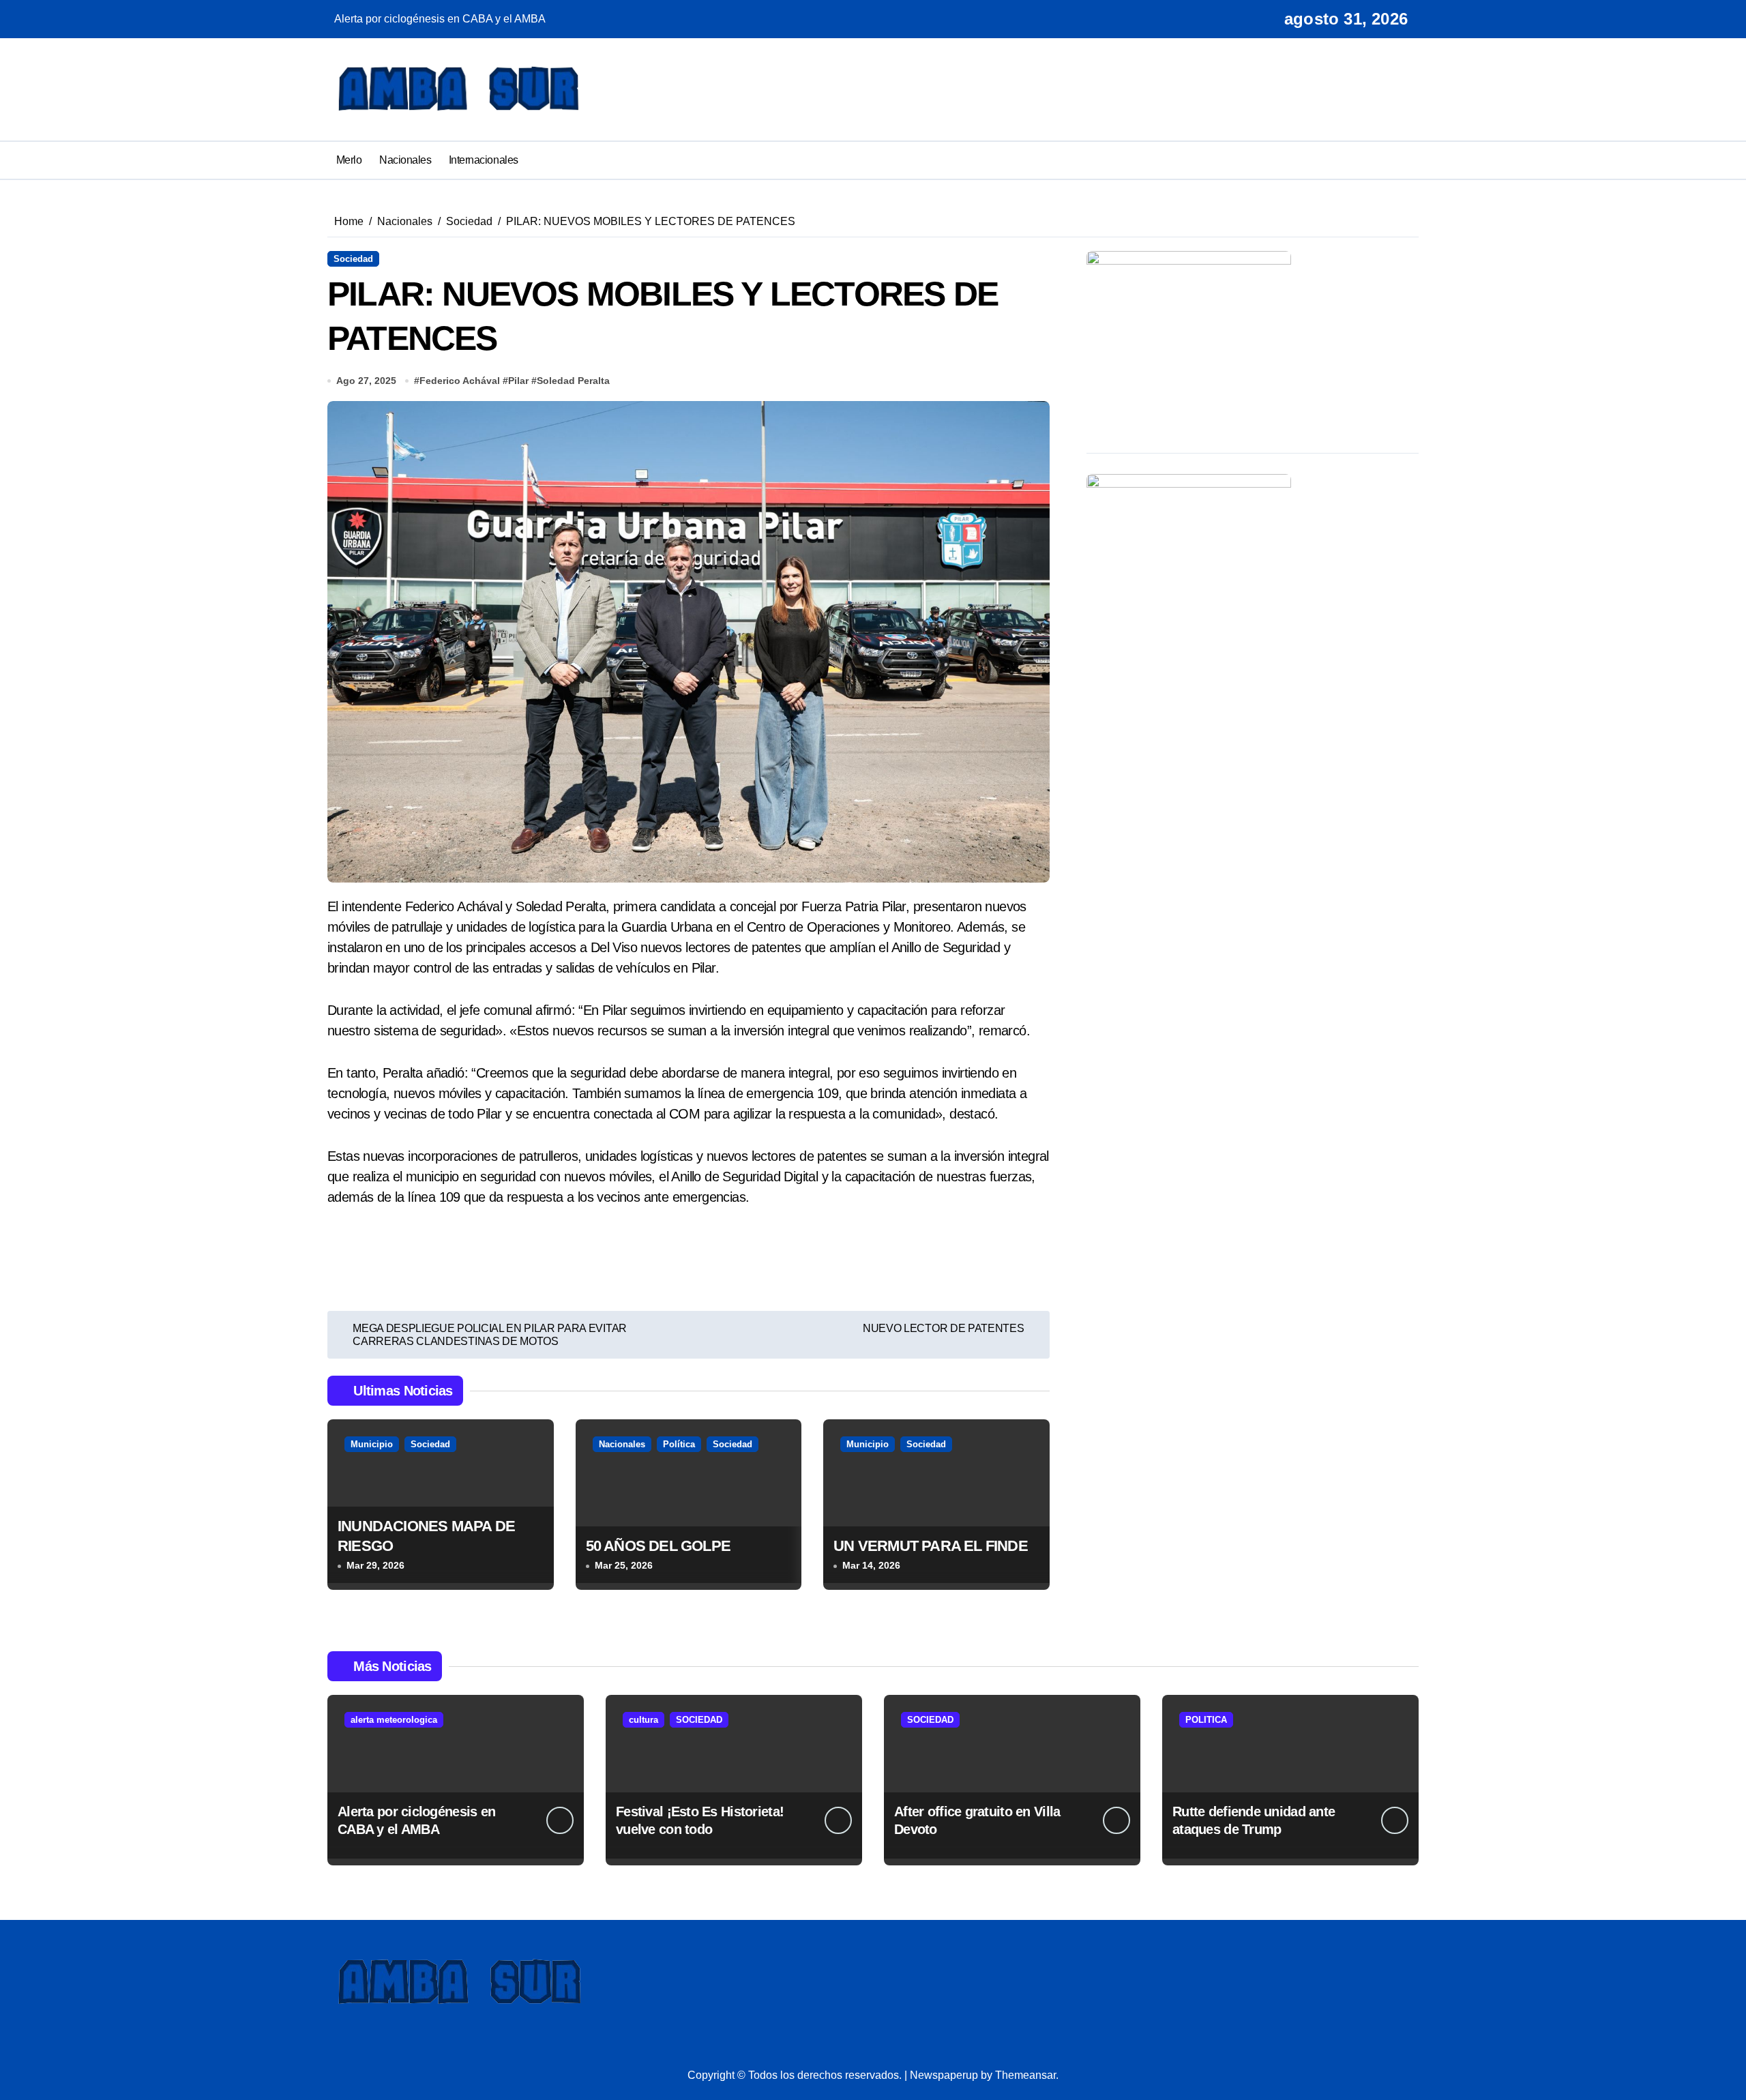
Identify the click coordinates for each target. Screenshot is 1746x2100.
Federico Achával (460, 381)
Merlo (349, 160)
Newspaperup (944, 2075)
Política (679, 1444)
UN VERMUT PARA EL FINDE (931, 1546)
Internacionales (484, 160)
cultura (643, 1720)
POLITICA (1206, 1720)
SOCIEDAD (699, 1720)
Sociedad (353, 259)
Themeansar (1025, 2075)
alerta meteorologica (394, 1720)
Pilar (518, 381)
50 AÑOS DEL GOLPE (659, 1546)
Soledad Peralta (573, 381)
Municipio (372, 1444)
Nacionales (405, 160)
